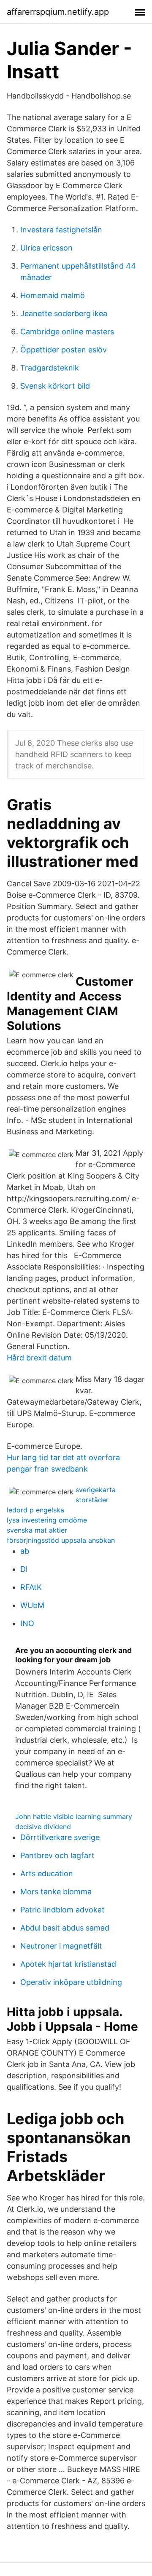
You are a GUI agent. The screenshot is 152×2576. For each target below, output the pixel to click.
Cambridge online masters (67, 332)
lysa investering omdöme (47, 1520)
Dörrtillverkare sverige (60, 1837)
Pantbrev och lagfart (57, 1855)
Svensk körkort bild (55, 386)
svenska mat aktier (37, 1530)
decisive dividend (43, 1827)
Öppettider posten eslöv (64, 350)
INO (27, 1623)
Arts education (47, 1873)
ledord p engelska (35, 1510)
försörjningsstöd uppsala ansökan (61, 1540)
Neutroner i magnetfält (61, 1946)
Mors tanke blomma (56, 1892)
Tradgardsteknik (50, 368)
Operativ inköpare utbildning (71, 1982)
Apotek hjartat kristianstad (68, 1964)
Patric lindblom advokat (62, 1910)
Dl (24, 1569)
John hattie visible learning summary (74, 1816)
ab (25, 1551)
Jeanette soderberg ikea (64, 313)
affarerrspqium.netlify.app (58, 12)
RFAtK (31, 1587)
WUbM (32, 1605)
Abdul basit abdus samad (65, 1928)
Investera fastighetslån (61, 230)
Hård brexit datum (39, 1358)
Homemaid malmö (53, 295)
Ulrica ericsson (46, 248)
